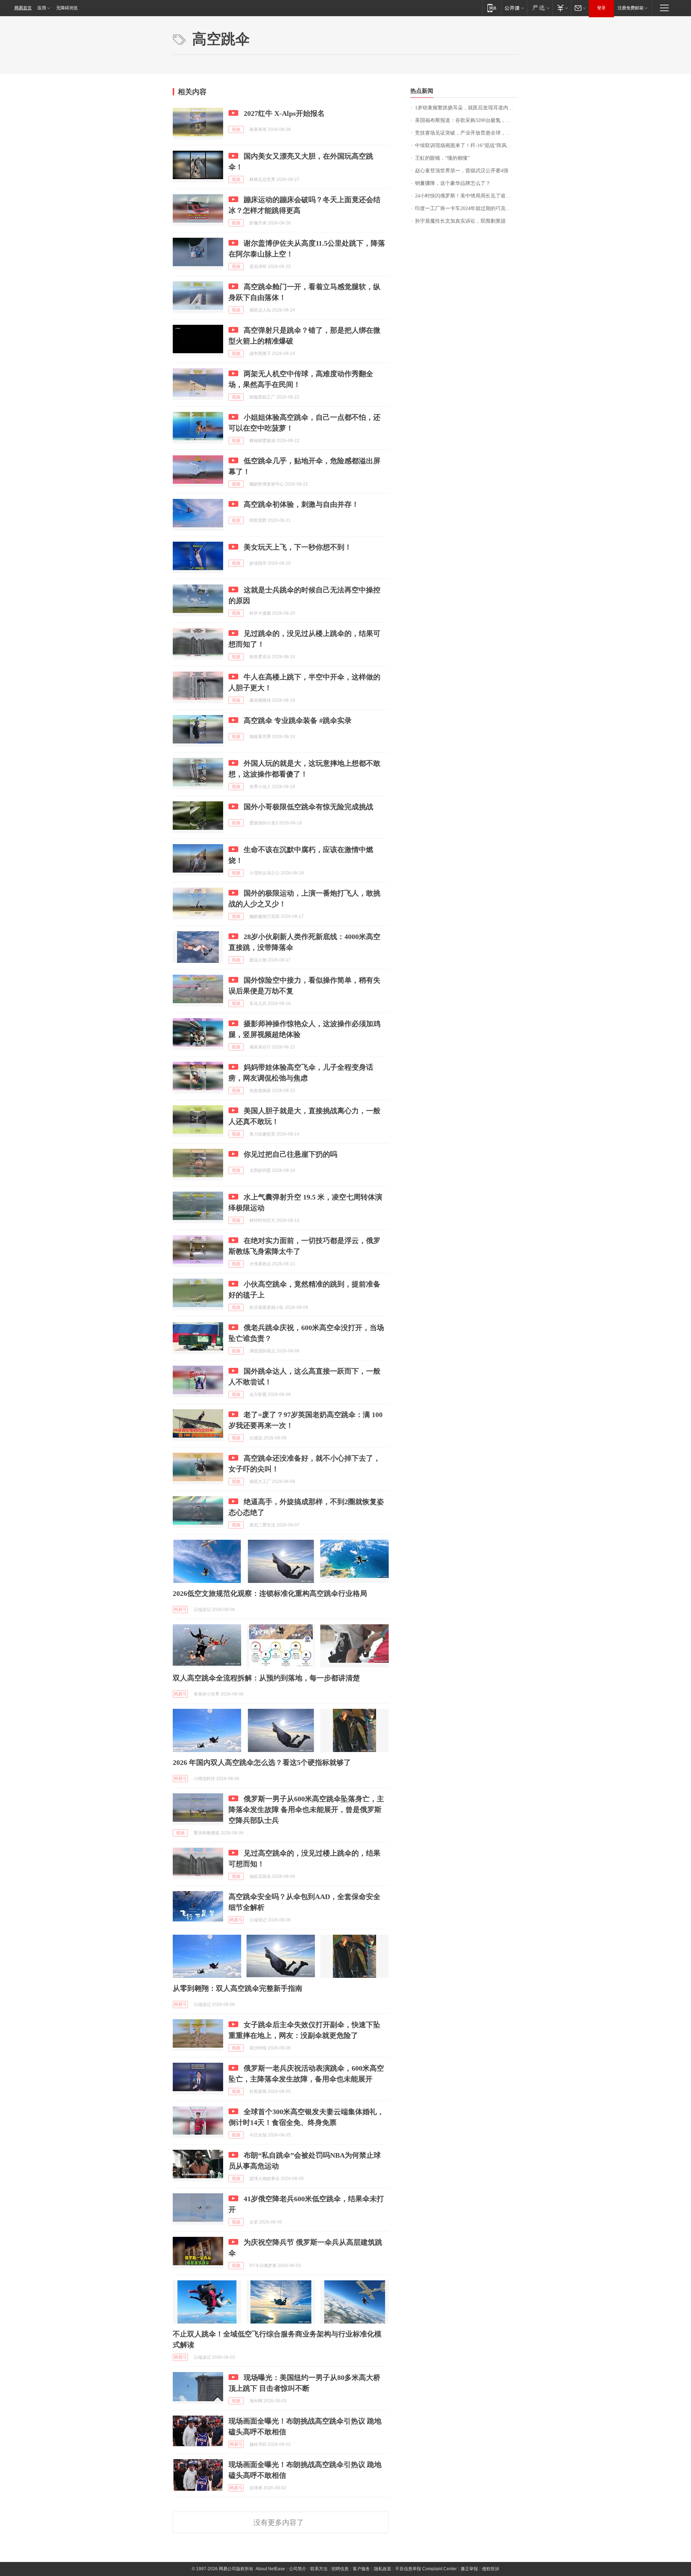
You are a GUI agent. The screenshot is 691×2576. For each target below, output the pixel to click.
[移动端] (492, 8)
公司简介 (298, 2569)
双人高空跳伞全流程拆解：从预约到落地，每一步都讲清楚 (266, 1678)
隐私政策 (383, 2569)
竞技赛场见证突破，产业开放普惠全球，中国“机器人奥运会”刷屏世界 (467, 133)
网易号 (180, 1610)
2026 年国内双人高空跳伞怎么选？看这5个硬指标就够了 (262, 1762)
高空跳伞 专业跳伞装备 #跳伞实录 (298, 720)
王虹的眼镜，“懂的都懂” (442, 158)
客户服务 (361, 2569)
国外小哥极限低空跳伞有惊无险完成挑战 (308, 807)
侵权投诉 (491, 2569)
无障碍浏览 (67, 8)
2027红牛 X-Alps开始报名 (284, 113)
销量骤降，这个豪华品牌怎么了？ (453, 183)
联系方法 (319, 2569)
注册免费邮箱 (631, 8)
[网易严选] (540, 8)
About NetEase (270, 2569)
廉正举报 (469, 2569)
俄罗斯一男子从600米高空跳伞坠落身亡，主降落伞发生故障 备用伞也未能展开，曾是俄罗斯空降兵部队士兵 (306, 1810)
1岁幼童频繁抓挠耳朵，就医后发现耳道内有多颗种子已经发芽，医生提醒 (467, 108)
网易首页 (23, 8)
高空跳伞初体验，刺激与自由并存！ (301, 504)
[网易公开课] (514, 8)
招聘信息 (340, 2569)
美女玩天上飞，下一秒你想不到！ (298, 547)
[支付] (562, 8)
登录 (601, 8)
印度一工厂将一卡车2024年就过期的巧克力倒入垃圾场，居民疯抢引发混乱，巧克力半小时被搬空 (467, 208)
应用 (42, 8)
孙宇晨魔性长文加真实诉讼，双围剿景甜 (460, 221)
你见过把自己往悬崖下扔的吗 (290, 1154)
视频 (236, 129)
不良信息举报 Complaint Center (426, 2569)
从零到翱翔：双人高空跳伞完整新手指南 (238, 1988)
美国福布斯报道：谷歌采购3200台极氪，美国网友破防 (467, 120)
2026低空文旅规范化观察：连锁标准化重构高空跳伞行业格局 (270, 1593)
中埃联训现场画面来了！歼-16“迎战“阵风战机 (466, 145)
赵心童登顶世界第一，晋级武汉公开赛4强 (462, 171)
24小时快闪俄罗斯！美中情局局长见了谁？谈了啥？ (467, 196)
